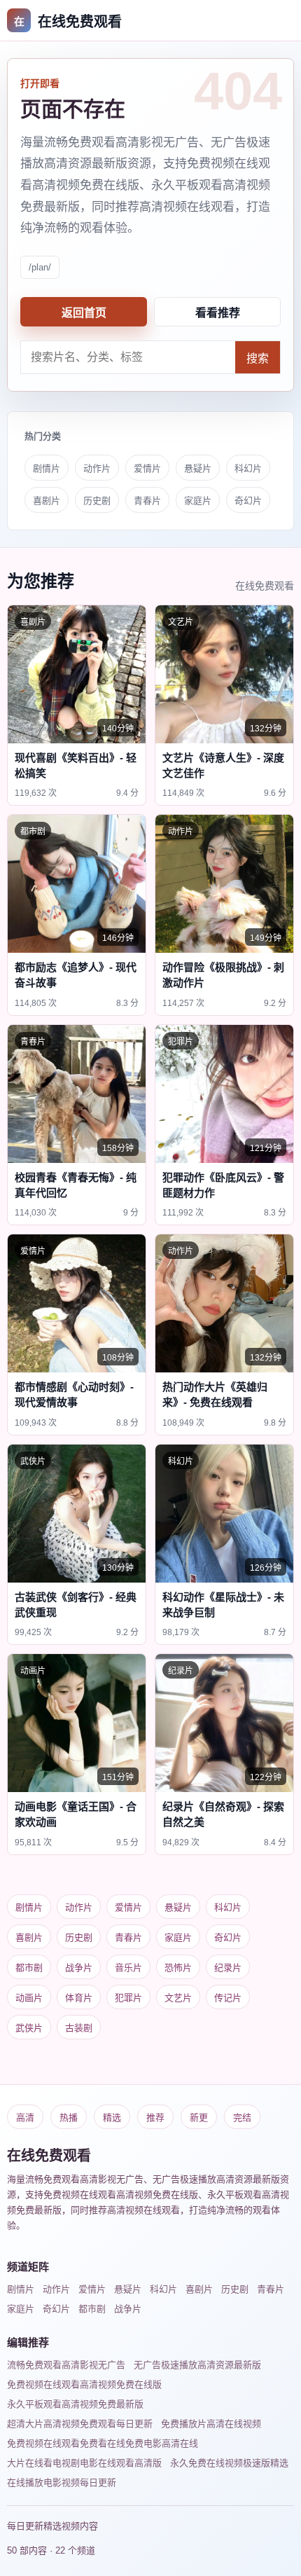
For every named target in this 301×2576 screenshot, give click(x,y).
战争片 (79, 1968)
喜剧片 (47, 501)
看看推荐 (218, 313)
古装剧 (79, 2028)
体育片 (79, 1998)
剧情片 (47, 468)
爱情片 (147, 468)
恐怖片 (178, 1968)
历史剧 (97, 501)
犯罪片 (128, 1998)
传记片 (228, 1998)
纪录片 (228, 1968)
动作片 (97, 468)
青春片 (147, 501)
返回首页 (84, 313)
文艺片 (178, 1998)
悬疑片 (198, 468)
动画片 (29, 1998)
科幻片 (248, 468)
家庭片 (198, 501)
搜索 (258, 358)
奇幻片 (248, 501)
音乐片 (128, 1968)
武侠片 (29, 2028)
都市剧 (29, 1968)
